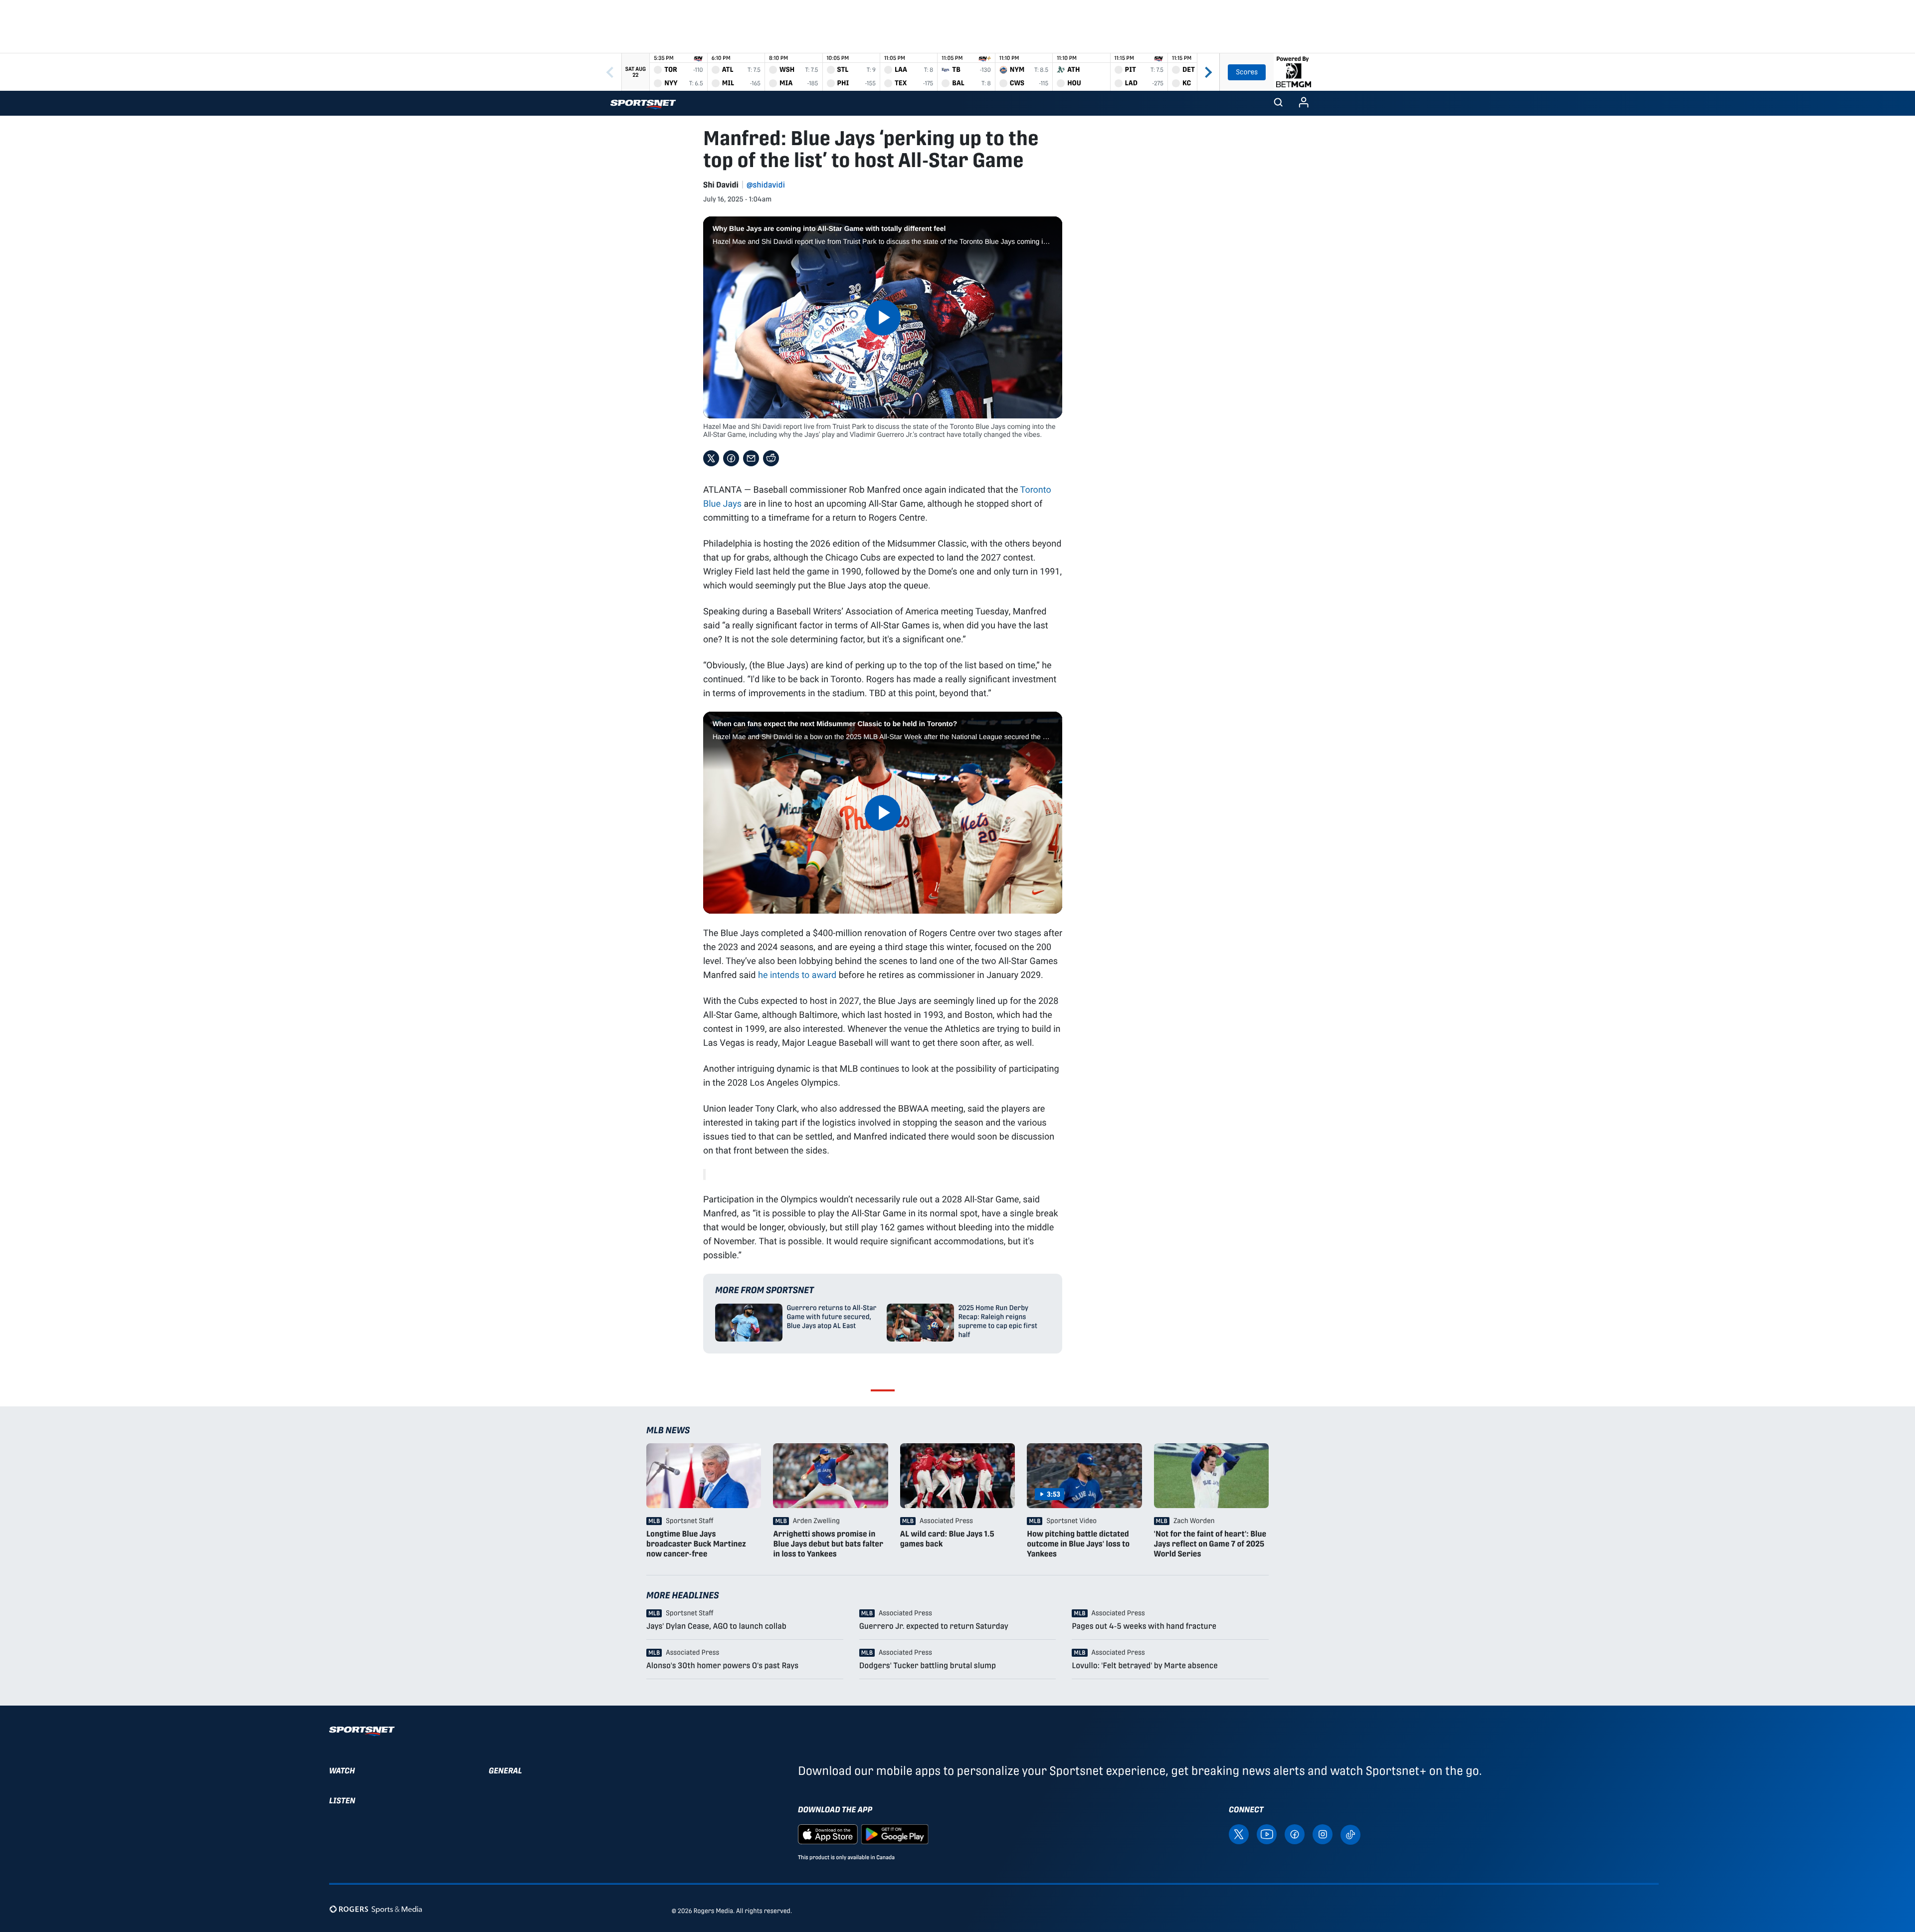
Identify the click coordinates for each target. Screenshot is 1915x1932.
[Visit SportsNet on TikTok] (1350, 1834)
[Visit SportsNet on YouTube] (1267, 1834)
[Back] (610, 72)
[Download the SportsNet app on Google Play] (895, 1834)
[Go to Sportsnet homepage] (643, 104)
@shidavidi (766, 185)
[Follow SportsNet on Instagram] (1323, 1834)
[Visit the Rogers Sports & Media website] (376, 1909)
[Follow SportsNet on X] (1239, 1834)
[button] (1278, 103)
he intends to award (797, 974)
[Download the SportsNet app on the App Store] (828, 1834)
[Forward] (1208, 72)
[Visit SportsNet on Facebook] (1295, 1834)
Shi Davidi (721, 185)
